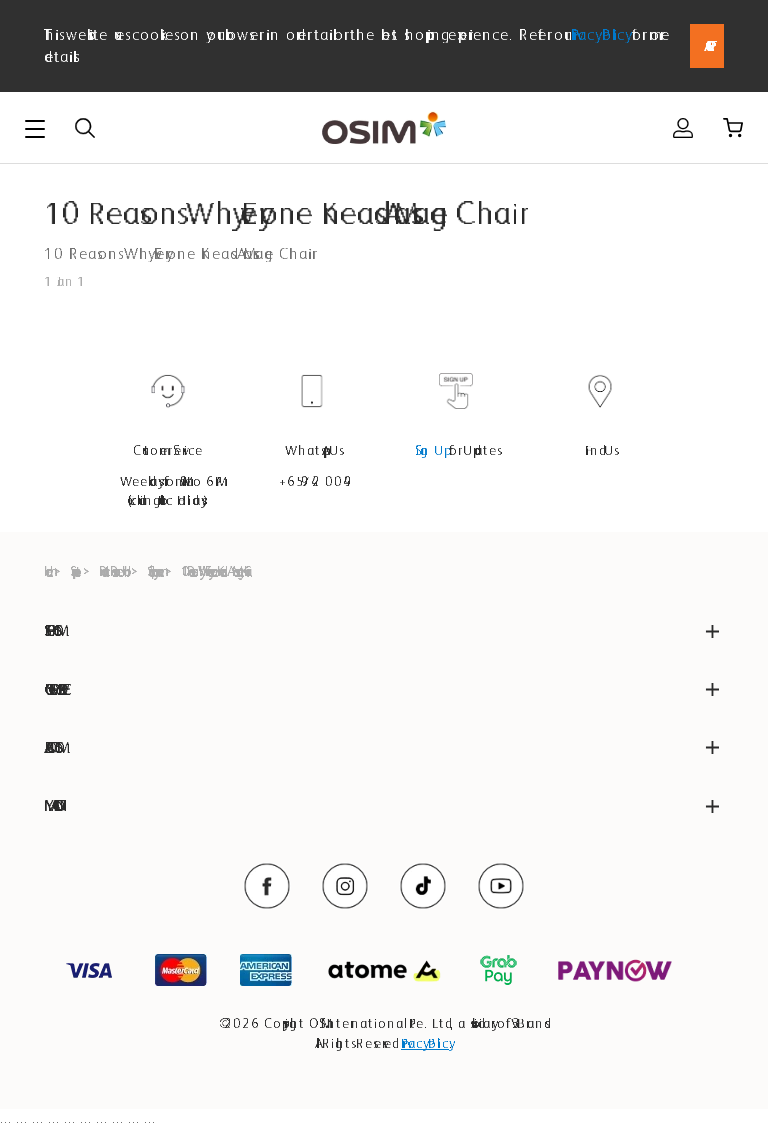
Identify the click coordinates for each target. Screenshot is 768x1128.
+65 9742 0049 (312, 481)
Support (73, 571)
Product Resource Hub (112, 571)
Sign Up (430, 450)
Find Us (600, 450)
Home (46, 571)
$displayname (153, 571)
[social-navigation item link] (267, 886)
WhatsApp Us (312, 450)
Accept (707, 46)
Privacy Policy (598, 34)
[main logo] (384, 128)
